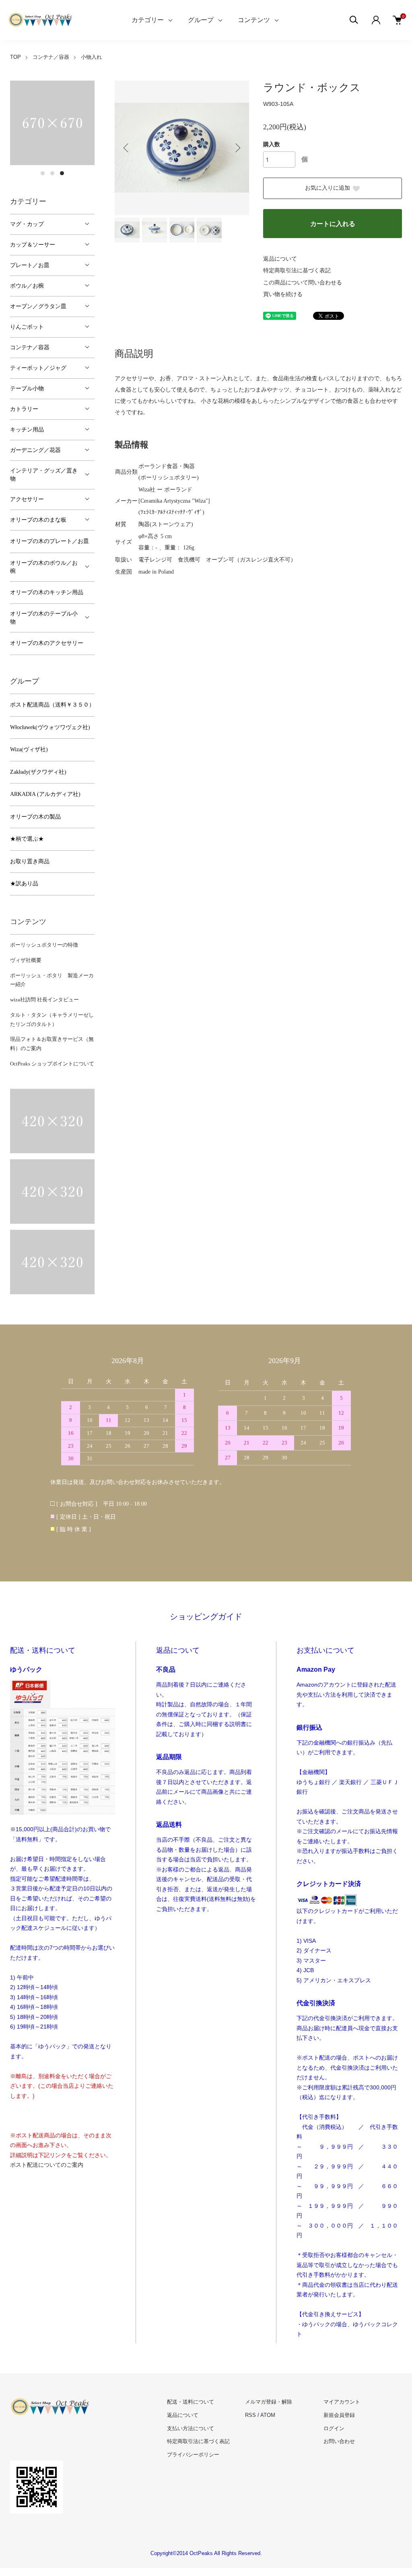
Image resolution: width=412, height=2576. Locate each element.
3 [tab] (62, 173)
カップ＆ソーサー (33, 245)
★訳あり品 (24, 884)
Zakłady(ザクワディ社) (38, 772)
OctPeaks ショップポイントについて (52, 1064)
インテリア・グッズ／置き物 (44, 475)
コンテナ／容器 (51, 57)
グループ (201, 20)
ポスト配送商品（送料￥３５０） (52, 705)
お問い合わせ (339, 2441)
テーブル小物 (27, 389)
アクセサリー (27, 499)
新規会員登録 (339, 2415)
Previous (127, 148)
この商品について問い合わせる (303, 283)
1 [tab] (43, 173)
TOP (15, 57)
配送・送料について (191, 2402)
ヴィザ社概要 (26, 960)
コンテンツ (254, 20)
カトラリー (24, 409)
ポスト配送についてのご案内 (47, 2165)
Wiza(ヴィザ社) (29, 749)
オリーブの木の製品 (35, 817)
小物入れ (91, 57)
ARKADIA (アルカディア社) (45, 794)
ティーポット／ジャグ (38, 368)
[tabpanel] (52, 123)
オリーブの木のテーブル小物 (44, 618)
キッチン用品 (27, 430)
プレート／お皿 (30, 265)
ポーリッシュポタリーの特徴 (44, 945)
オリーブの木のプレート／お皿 (49, 541)
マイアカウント (342, 2402)
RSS (250, 2415)
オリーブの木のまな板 (38, 520)
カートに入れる (333, 224)
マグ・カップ (27, 224)
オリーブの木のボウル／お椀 (44, 567)
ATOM (268, 2415)
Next (237, 148)
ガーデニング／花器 (35, 450)
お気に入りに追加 (328, 188)
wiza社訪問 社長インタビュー (44, 1000)
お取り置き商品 (30, 861)
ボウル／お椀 (27, 286)
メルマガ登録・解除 (269, 2402)
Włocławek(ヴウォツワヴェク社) (50, 727)
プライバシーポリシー (193, 2455)
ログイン (334, 2428)
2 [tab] (52, 173)
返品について (280, 259)
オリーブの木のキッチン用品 (47, 592)
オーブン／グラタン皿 (38, 306)
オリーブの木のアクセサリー (47, 643)
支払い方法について (191, 2428)
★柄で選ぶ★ (27, 839)
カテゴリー (148, 20)
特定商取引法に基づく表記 (297, 270)
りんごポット (27, 327)
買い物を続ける (283, 294)
